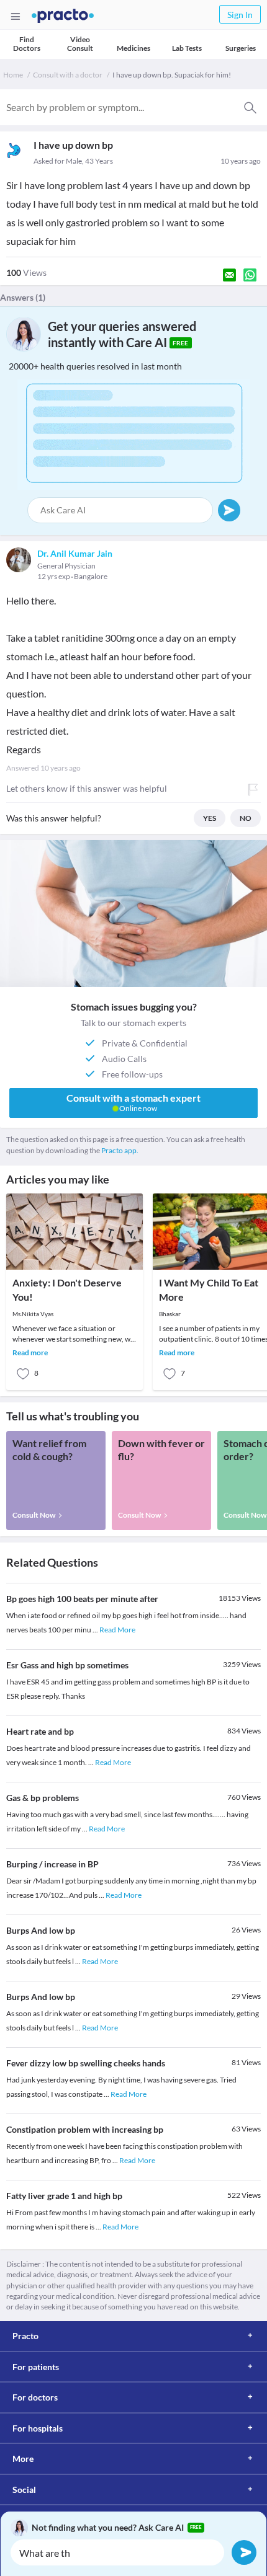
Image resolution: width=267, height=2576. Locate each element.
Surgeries (241, 48)
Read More (117, 1630)
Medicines (133, 48)
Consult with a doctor (68, 75)
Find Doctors (27, 44)
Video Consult (80, 44)
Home (13, 75)
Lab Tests (187, 48)
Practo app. (120, 1150)
